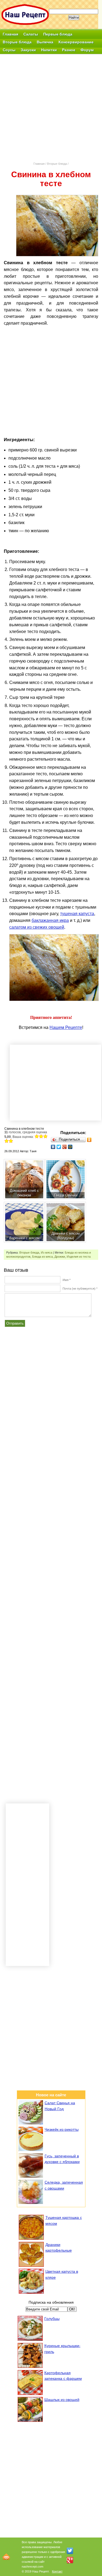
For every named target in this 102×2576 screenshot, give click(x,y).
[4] (7, 1141)
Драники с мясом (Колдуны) (66, 1236)
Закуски (28, 50)
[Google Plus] (65, 1147)
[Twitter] (59, 1147)
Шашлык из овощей (62, 2400)
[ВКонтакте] (53, 1147)
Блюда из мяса (42, 1257)
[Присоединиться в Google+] (70, 2560)
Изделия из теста (79, 1257)
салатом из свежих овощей (37, 927)
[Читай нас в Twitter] (70, 2551)
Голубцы (52, 2319)
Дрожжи (60, 1257)
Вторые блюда (57, 164)
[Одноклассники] (89, 1140)
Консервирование (76, 42)
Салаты (31, 34)
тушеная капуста (77, 914)
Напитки (49, 50)
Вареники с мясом (24, 1238)
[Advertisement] (51, 108)
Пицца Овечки (66, 1195)
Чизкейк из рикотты (62, 2129)
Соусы (9, 50)
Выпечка (45, 42)
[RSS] (6, 2557)
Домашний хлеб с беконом (24, 1193)
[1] (37, 1136)
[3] (45, 1136)
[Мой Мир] (70, 1147)
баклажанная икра (50, 920)
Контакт (57, 2571)
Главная (10, 34)
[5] (11, 1141)
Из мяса (47, 1253)
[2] (41, 1136)
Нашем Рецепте (66, 1027)
